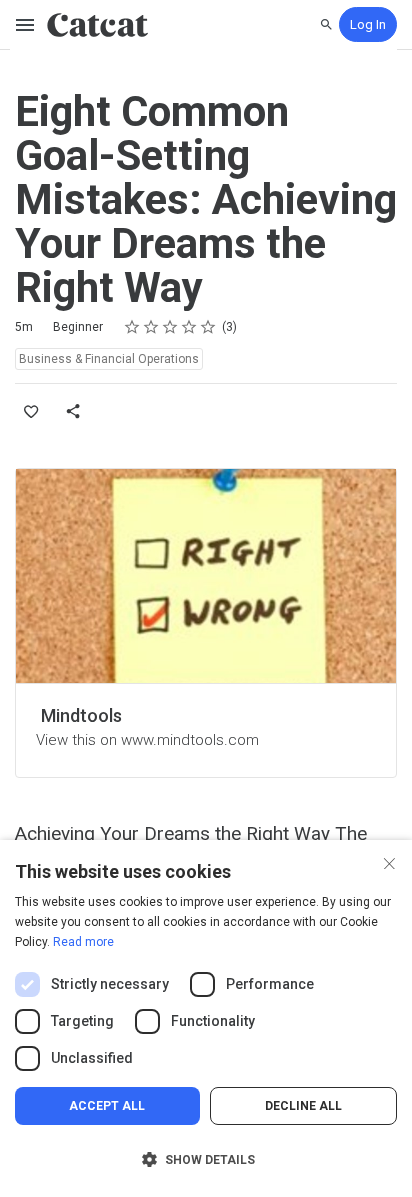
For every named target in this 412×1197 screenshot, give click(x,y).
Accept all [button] (107, 1106)
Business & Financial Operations (109, 359)
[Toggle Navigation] (26, 25)
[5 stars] (208, 327)
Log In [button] (368, 24)
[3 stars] (170, 327)
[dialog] (206, 1018)
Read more (83, 942)
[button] (206, 1160)
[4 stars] (189, 327)
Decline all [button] (303, 1106)
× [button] (389, 861)
